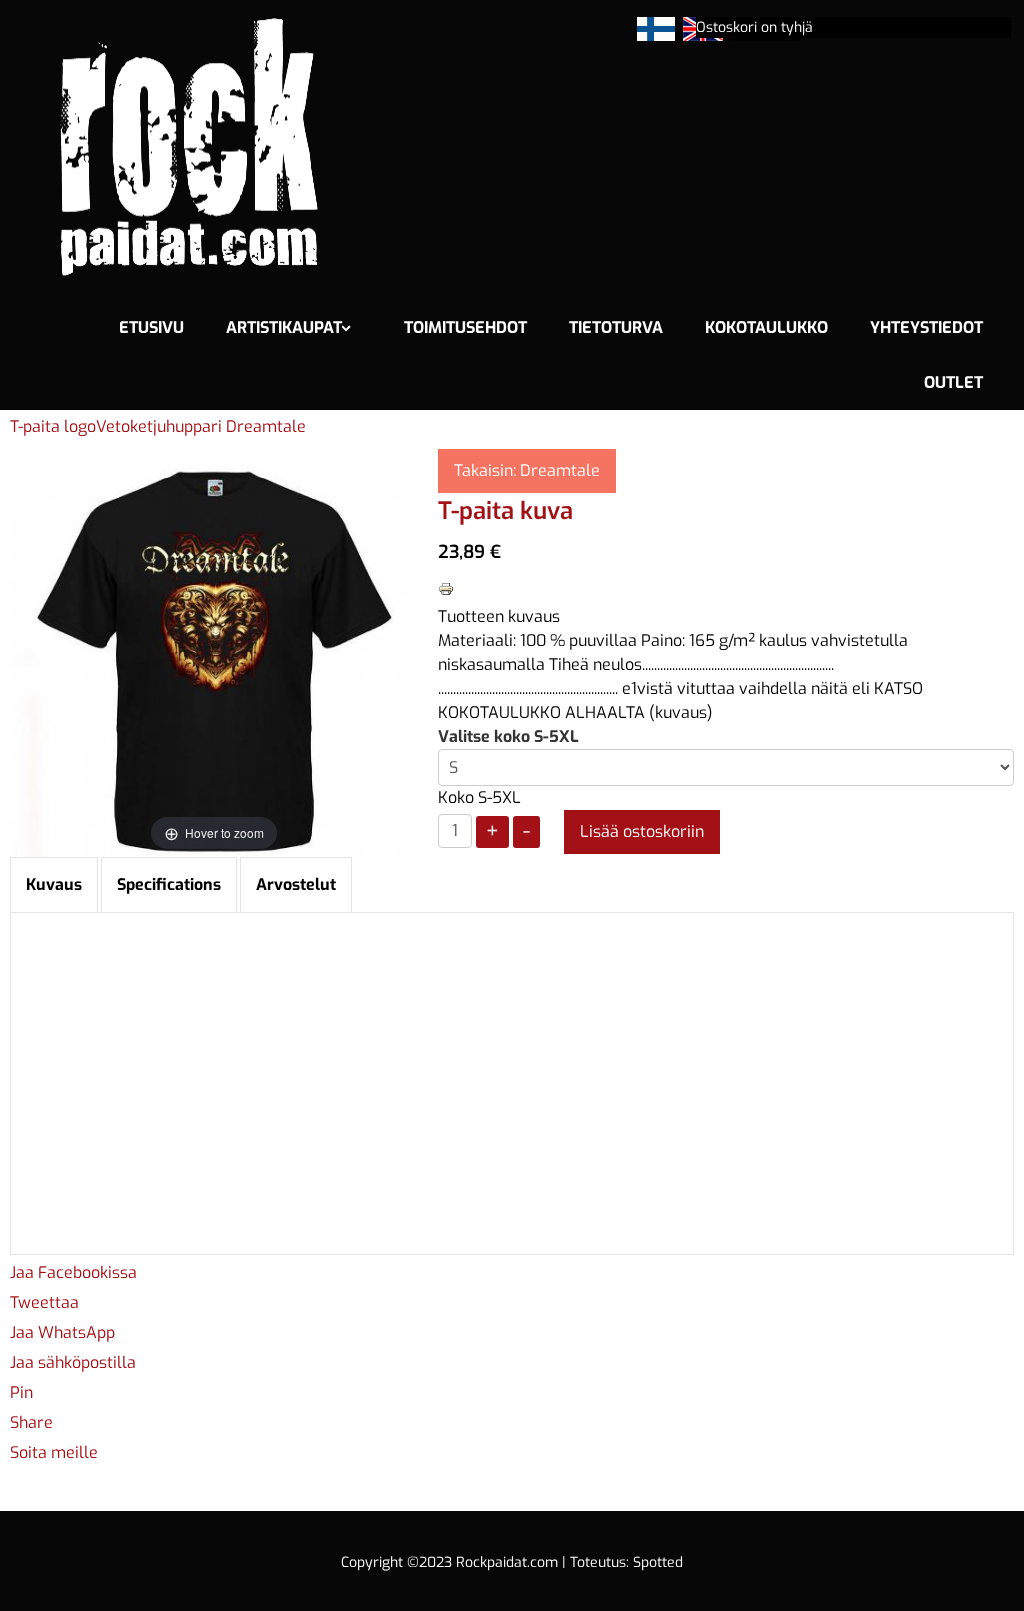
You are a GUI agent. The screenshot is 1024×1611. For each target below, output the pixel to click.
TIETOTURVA (616, 327)
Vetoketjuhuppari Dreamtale (201, 426)
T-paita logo (53, 426)
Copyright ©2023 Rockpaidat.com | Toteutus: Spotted (512, 1562)
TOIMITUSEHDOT (465, 327)
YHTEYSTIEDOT (926, 327)
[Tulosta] (446, 587)
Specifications (169, 884)
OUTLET (953, 382)
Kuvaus (54, 884)
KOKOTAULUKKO (766, 327)
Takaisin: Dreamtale (527, 470)
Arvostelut (296, 884)
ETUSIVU (151, 327)
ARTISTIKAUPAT (284, 327)
